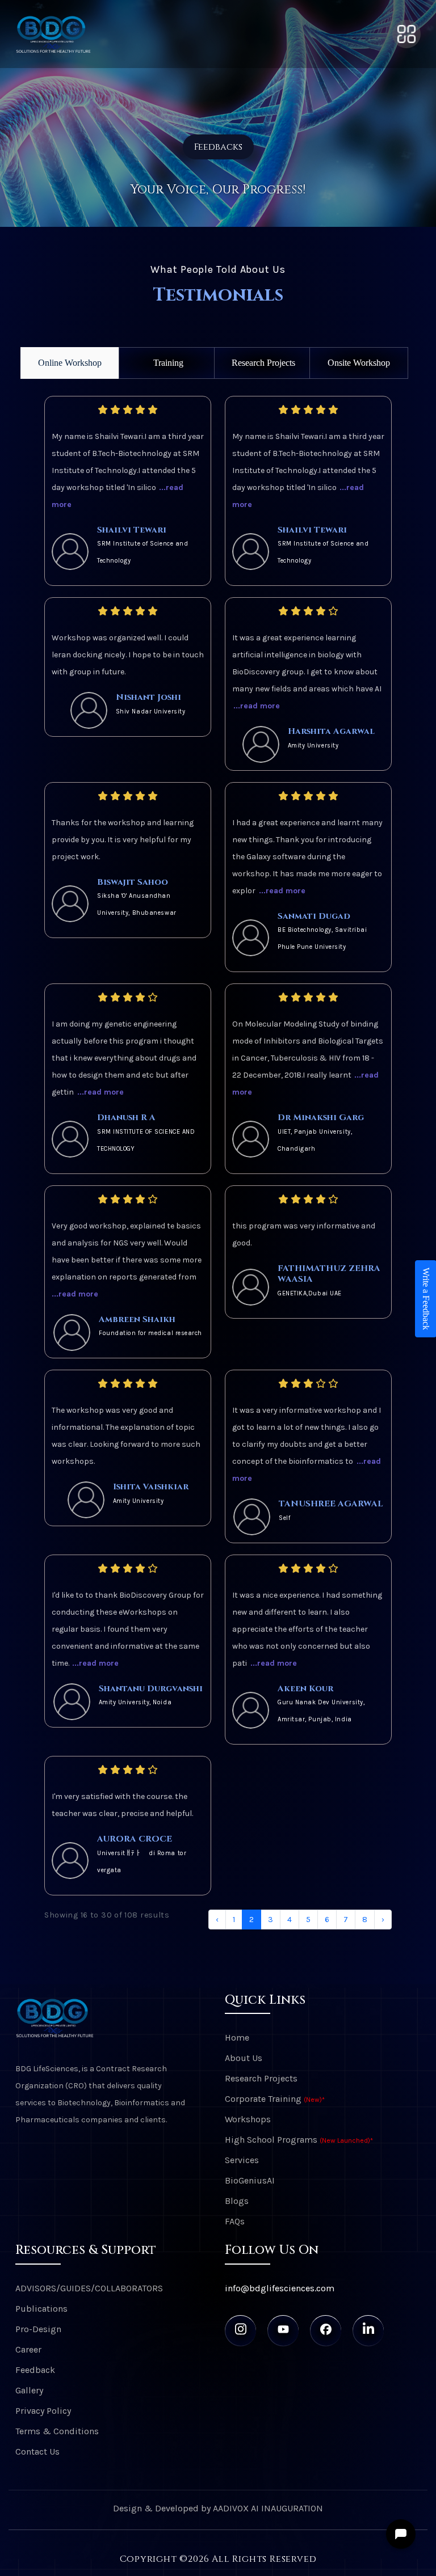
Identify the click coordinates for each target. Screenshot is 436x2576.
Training (168, 363)
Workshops (248, 2119)
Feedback (35, 2370)
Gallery (29, 2390)
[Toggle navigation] (406, 34)
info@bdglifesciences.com (280, 2288)
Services (242, 2160)
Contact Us (37, 2452)
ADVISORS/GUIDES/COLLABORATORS (89, 2288)
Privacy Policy (43, 2411)
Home (237, 2037)
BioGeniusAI (250, 2180)
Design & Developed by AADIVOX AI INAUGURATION (218, 2508)
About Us (244, 2058)
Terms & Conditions (57, 2431)
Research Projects (263, 363)
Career (28, 2349)
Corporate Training (275, 2099)
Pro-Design (38, 2329)
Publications (41, 2309)
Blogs (237, 2201)
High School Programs (299, 2140)
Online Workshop (70, 363)
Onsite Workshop (359, 363)
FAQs (235, 2221)
